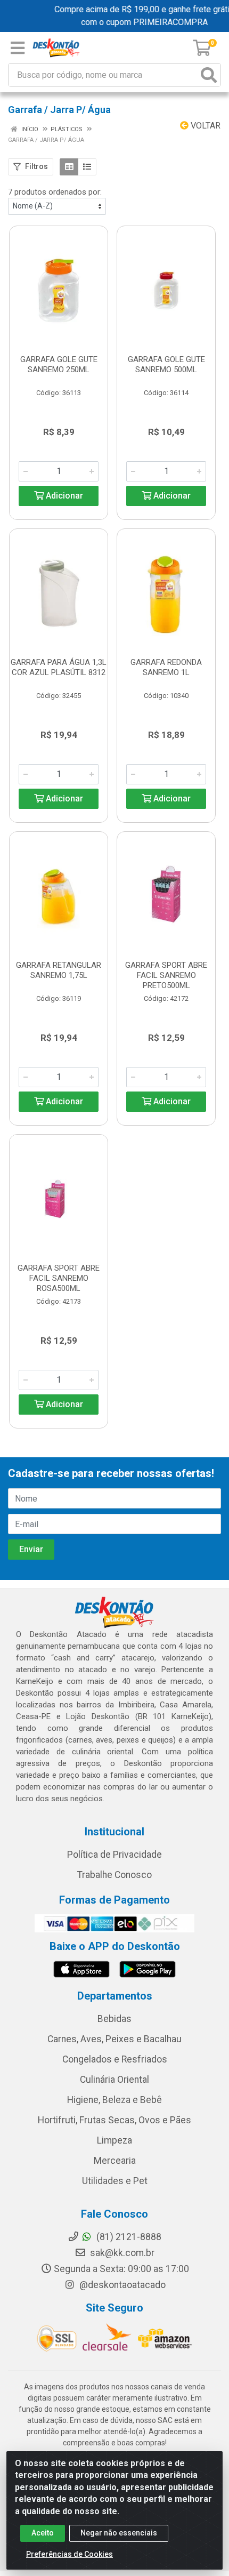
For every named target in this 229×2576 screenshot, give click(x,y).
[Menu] (18, 48)
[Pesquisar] (209, 75)
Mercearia (115, 2161)
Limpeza (114, 2140)
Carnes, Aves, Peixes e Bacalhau (114, 2039)
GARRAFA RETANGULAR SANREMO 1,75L (59, 970)
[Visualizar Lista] (87, 167)
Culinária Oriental (114, 2080)
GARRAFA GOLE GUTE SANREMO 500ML (166, 364)
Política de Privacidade (114, 1855)
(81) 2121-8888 (128, 2237)
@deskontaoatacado (121, 2285)
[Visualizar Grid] (69, 167)
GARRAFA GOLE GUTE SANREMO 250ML (59, 364)
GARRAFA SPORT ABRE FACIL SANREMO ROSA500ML (59, 1278)
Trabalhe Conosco (114, 1875)
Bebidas (114, 2019)
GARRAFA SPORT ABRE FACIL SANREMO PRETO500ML (166, 975)
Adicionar (63, 496)
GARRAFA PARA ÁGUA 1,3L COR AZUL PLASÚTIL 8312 (59, 667)
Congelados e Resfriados (115, 2059)
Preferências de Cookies (69, 2554)
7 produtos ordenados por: (55, 192)
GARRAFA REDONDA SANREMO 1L (166, 667)
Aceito (43, 2533)
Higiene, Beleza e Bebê (114, 2100)
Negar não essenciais (119, 2533)
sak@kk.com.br (121, 2253)
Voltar (205, 126)
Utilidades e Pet (115, 2181)
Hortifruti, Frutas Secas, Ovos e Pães (114, 2120)
